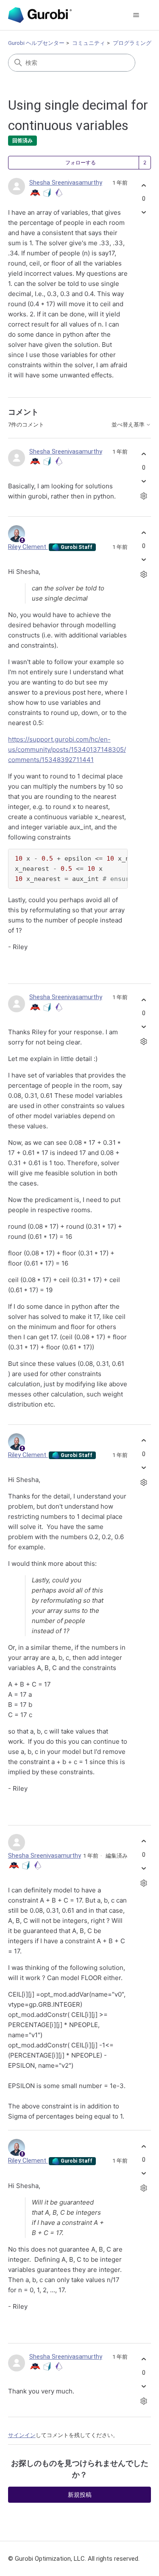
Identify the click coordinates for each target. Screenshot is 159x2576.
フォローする (81, 163)
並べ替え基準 (129, 425)
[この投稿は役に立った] (144, 185)
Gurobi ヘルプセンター (36, 43)
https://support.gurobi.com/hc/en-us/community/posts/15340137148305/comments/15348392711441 (67, 749)
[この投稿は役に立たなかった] (144, 212)
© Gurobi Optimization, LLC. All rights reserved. (74, 2559)
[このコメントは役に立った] (144, 454)
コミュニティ (89, 43)
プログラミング (132, 43)
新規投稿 (80, 2495)
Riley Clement (28, 547)
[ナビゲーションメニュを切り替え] (136, 15)
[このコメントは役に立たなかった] (144, 481)
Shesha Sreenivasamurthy (66, 183)
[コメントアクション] (144, 496)
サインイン (22, 2435)
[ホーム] (40, 15)
